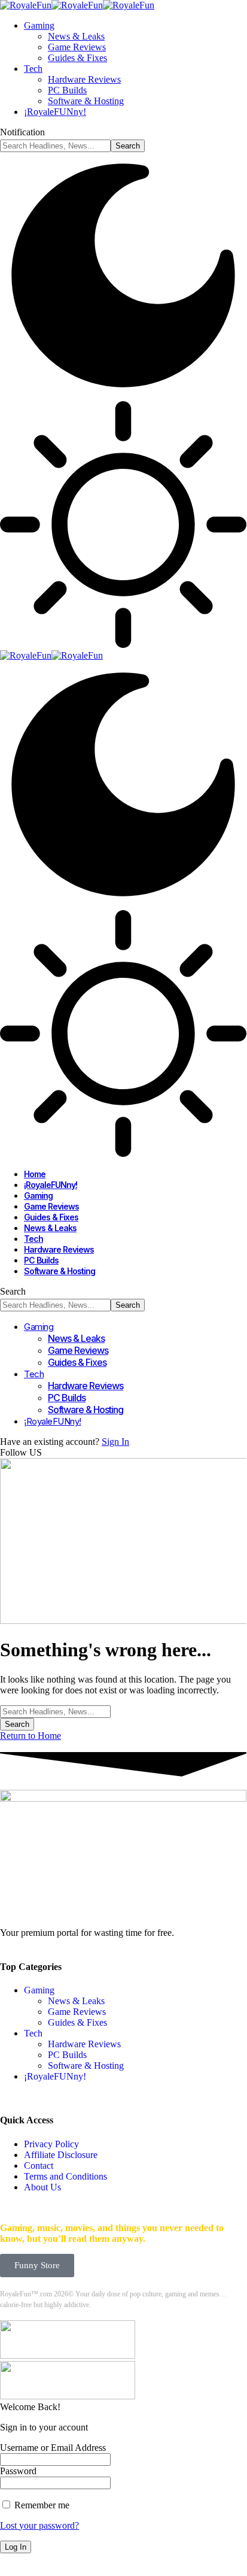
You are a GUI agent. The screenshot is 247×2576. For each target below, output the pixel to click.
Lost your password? (39, 2525)
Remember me (41, 2505)
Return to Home (31, 1736)
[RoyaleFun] (77, 5)
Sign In (115, 1442)
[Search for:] (55, 1711)
